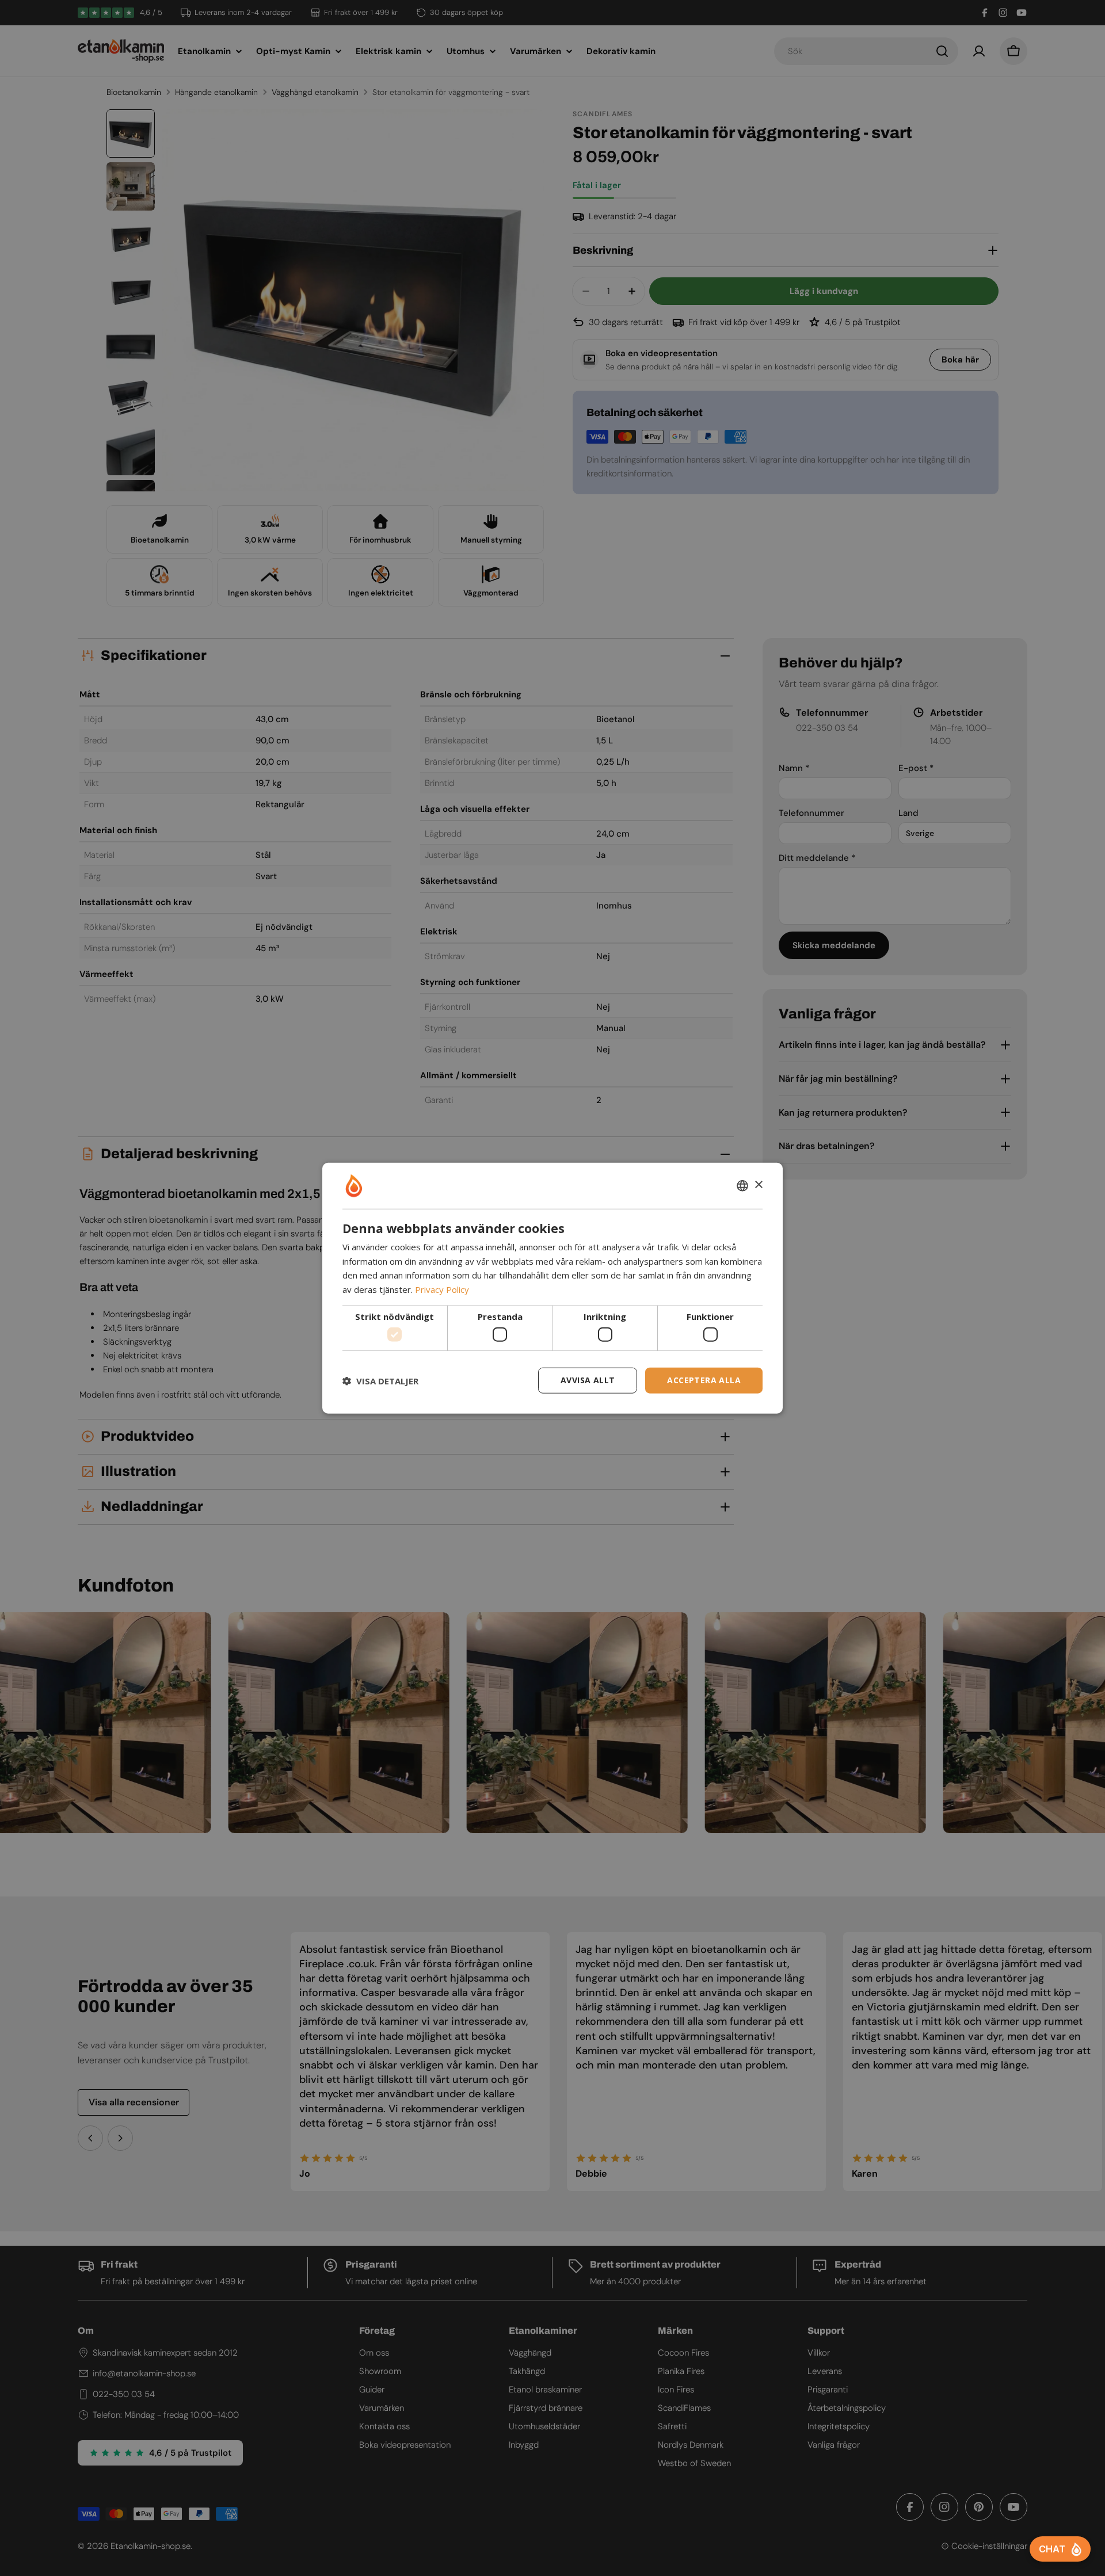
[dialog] (552, 1288)
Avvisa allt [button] (588, 1380)
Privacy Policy (442, 1289)
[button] (380, 1380)
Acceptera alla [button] (704, 1380)
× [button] (758, 1185)
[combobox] (742, 1185)
